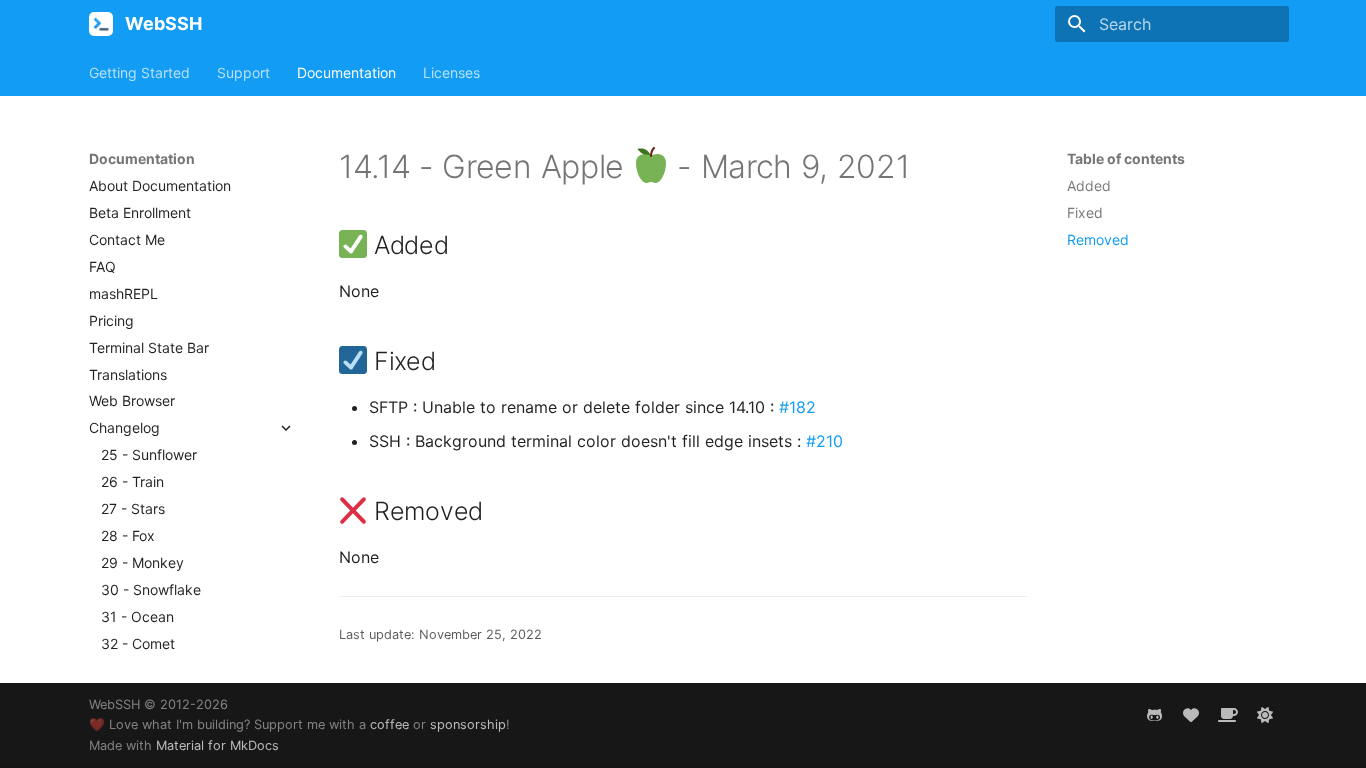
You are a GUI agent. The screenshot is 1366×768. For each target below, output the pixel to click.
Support (243, 72)
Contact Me (127, 239)
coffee (389, 724)
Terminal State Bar (149, 347)
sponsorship (468, 724)
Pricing (111, 320)
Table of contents (1126, 158)
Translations (128, 374)
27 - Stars (133, 508)
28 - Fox (128, 535)
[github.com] (1154, 715)
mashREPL (123, 293)
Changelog (124, 427)
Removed (1098, 239)
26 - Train (132, 481)
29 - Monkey (142, 562)
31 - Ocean (137, 616)
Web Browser (132, 400)
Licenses (451, 72)
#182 (797, 407)
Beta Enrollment (140, 212)
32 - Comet (138, 643)
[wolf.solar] (1265, 715)
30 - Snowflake (151, 589)
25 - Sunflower (149, 454)
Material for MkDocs (217, 745)
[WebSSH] (101, 24)
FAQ (102, 266)
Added (1089, 185)
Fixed (1085, 212)
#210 (824, 441)
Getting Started (139, 72)
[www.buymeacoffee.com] (1228, 715)
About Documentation (160, 185)
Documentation (346, 72)
